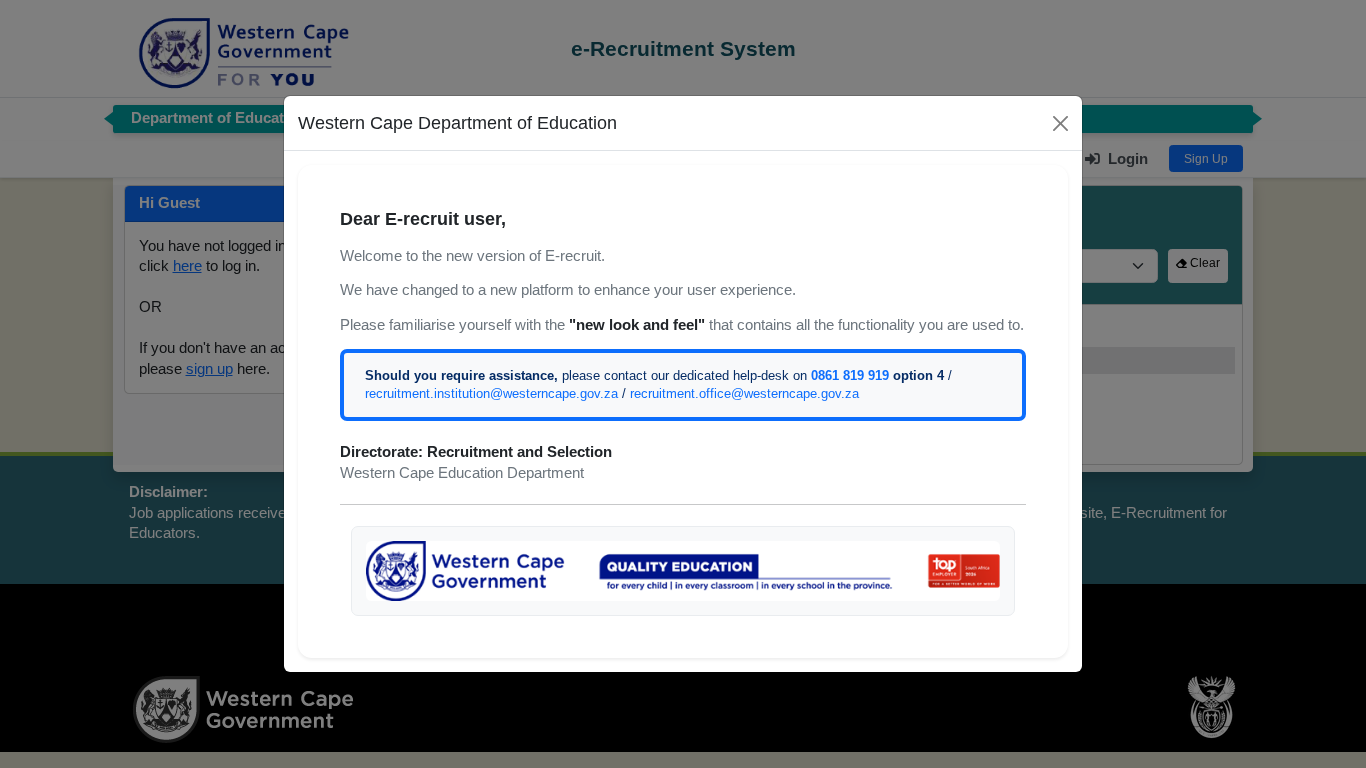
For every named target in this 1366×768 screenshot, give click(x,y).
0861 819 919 (850, 375)
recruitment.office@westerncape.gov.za (744, 393)
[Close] (1060, 123)
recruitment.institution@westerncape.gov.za (491, 393)
